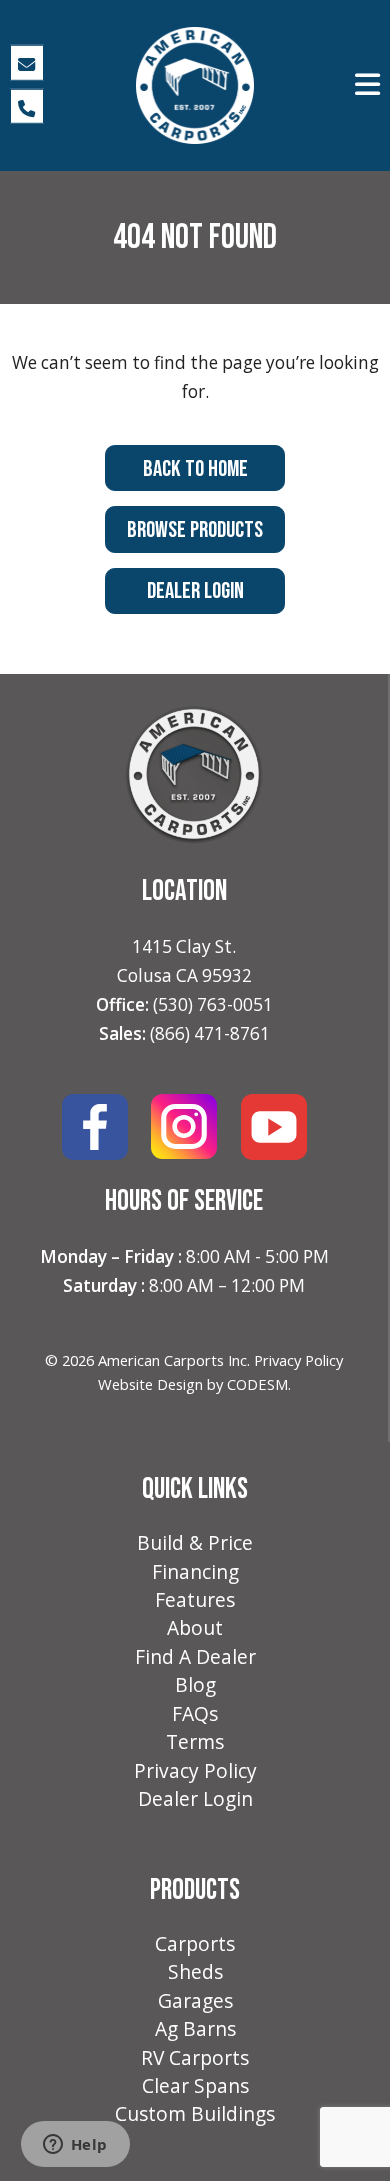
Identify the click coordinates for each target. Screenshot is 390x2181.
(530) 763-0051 (213, 1004)
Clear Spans (195, 2086)
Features (195, 1600)
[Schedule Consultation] (27, 63)
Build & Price (195, 1543)
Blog (195, 1685)
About (195, 1628)
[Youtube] (274, 1125)
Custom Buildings (195, 2114)
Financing (195, 1572)
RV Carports (195, 2058)
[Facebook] (95, 1125)
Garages (195, 2001)
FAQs (195, 1714)
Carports (195, 1944)
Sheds (195, 1972)
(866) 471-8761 (210, 1033)
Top (373, 2164)
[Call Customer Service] (27, 106)
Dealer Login (195, 591)
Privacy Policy (298, 1360)
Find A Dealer (195, 1657)
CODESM (257, 1384)
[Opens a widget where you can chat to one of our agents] (75, 2146)
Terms (195, 1742)
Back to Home (195, 469)
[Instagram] (184, 1125)
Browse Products (195, 530)
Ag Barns (195, 2029)
